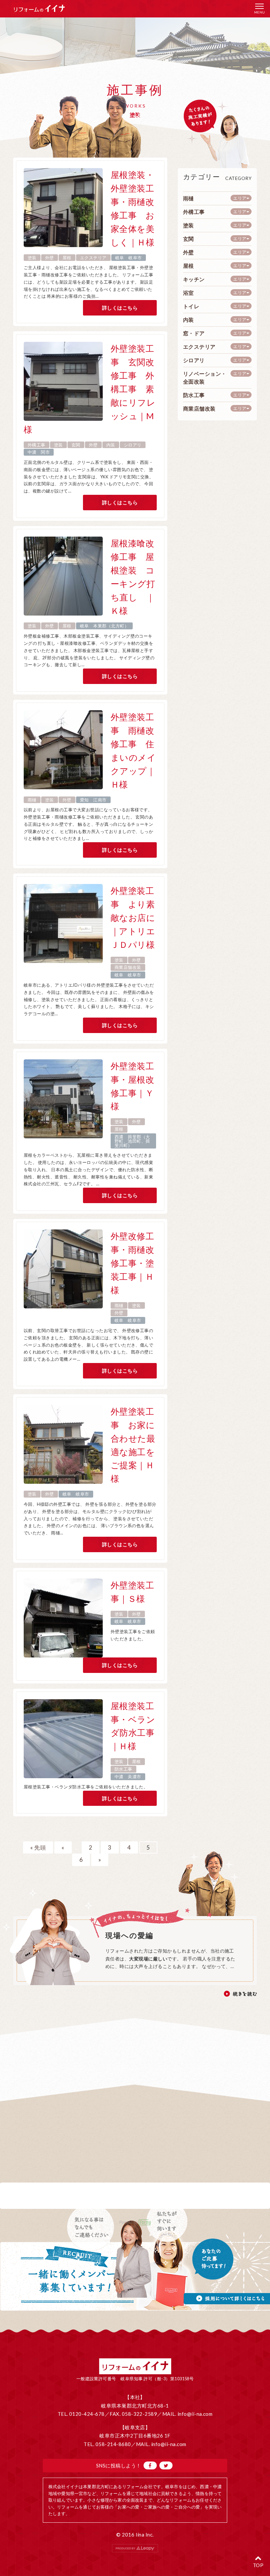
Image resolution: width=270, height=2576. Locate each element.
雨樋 (32, 800)
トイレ (191, 306)
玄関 (76, 445)
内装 (111, 445)
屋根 (67, 258)
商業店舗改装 (128, 967)
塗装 (32, 258)
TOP (258, 2565)
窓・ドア (194, 333)
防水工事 (123, 1769)
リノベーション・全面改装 (205, 378)
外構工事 (37, 445)
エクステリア (93, 258)
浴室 (189, 293)
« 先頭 (38, 1847)
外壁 (50, 258)
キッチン (194, 279)
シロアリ (133, 445)
